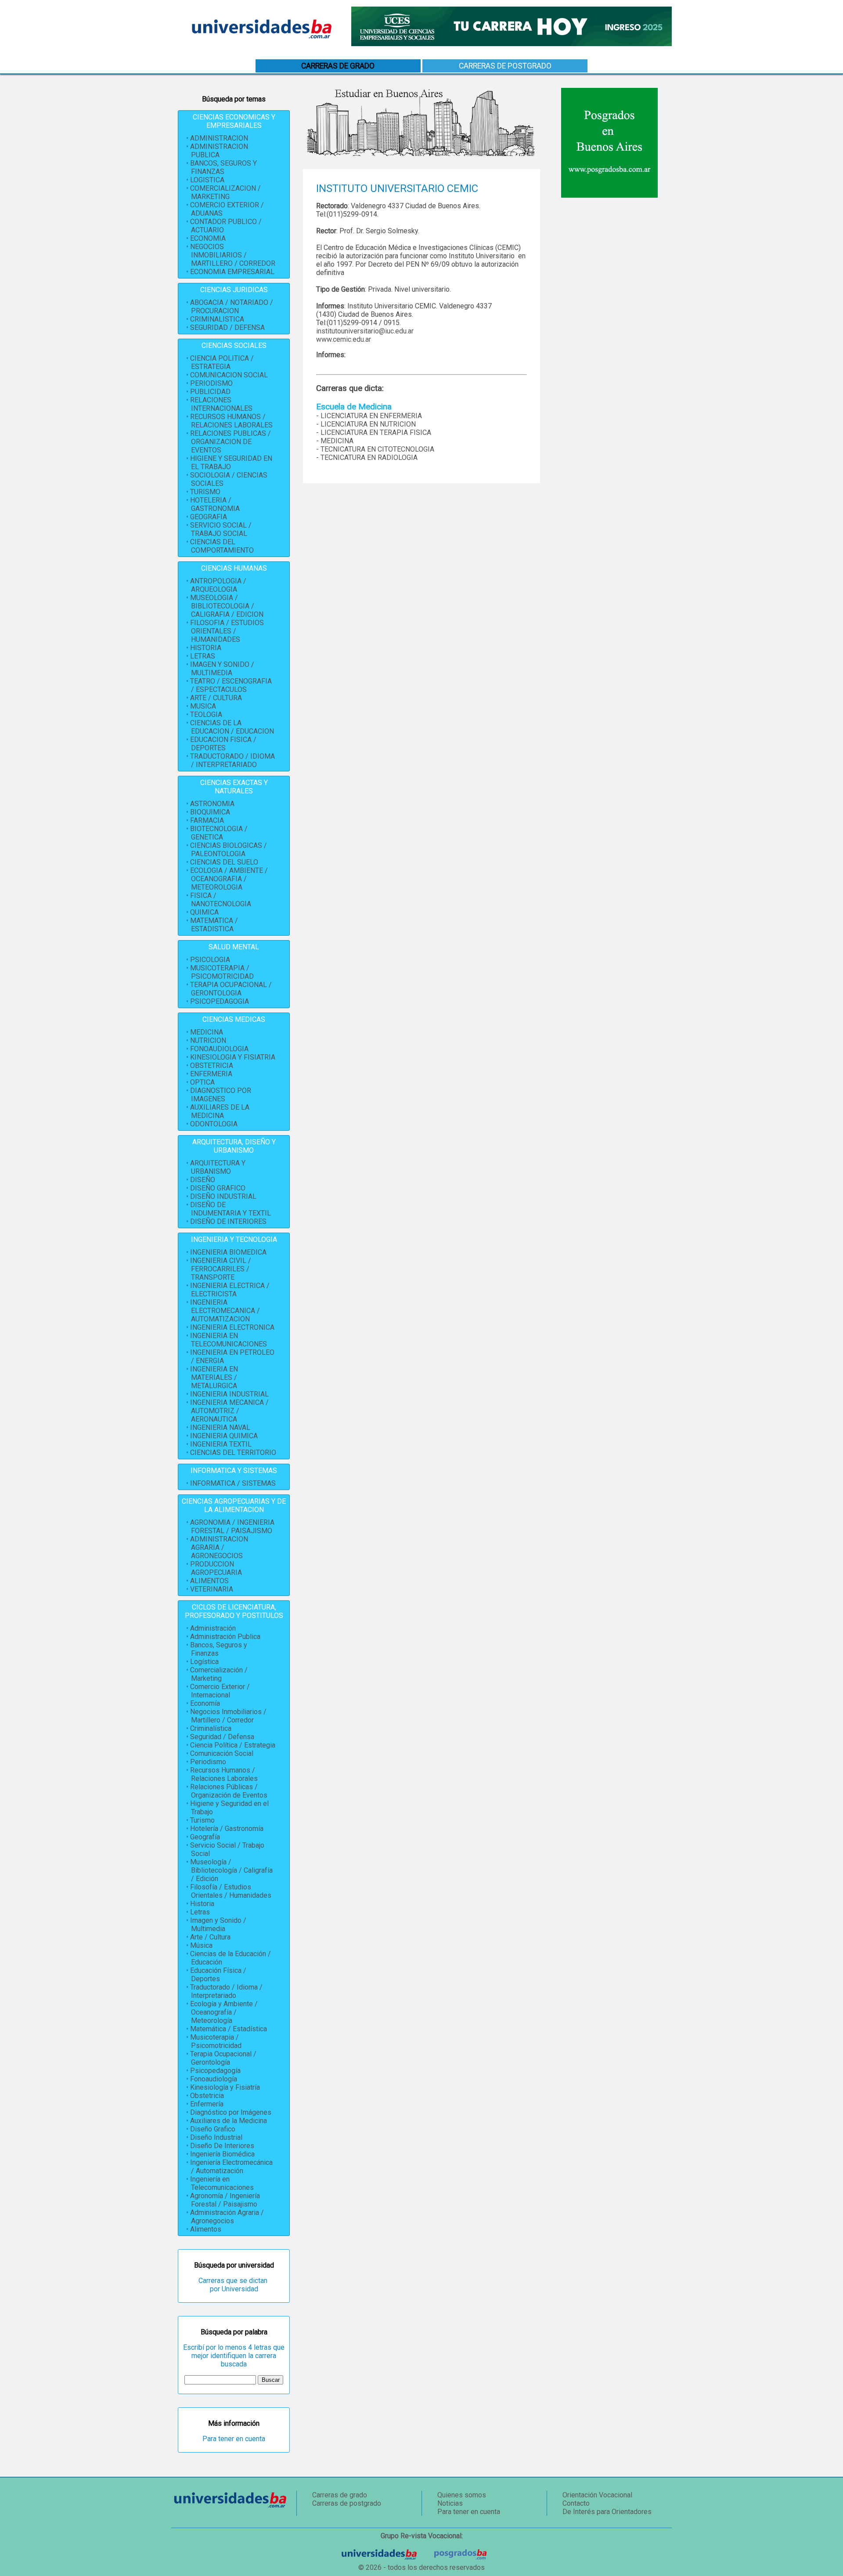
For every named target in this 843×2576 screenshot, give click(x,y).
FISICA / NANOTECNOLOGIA (221, 900)
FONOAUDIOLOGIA (219, 1049)
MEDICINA (207, 1032)
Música (201, 1945)
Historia (202, 1904)
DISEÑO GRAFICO (218, 1188)
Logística (204, 1662)
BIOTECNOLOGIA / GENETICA (219, 833)
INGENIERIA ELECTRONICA (232, 1327)
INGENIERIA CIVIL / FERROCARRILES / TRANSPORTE (221, 1269)
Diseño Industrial (216, 2137)
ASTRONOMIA (212, 804)
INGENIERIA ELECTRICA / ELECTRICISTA (230, 1290)
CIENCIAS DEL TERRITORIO (233, 1453)
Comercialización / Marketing (219, 1674)
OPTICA (202, 1082)
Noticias (450, 2503)
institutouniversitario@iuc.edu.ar (365, 331)
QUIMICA (204, 912)
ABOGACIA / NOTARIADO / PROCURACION (232, 307)
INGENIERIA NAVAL (220, 1427)
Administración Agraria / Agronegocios (227, 2217)
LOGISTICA (207, 180)
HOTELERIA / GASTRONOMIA (215, 504)
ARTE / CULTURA (216, 698)
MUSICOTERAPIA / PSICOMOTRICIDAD (222, 972)
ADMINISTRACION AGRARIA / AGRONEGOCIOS (219, 1547)
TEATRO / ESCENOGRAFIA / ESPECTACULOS (231, 685)
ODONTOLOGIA (214, 1124)
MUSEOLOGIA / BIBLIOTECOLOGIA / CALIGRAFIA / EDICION (227, 606)
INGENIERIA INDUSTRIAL (229, 1394)
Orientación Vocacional (597, 2495)
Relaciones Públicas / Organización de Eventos (229, 1791)
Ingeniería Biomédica (222, 2154)
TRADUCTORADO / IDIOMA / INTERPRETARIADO (232, 760)
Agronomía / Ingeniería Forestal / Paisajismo (225, 2200)
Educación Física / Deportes (218, 1975)
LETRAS (203, 656)
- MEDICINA (335, 441)
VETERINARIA (212, 1589)
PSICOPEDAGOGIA (220, 1001)
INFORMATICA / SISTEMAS (233, 1483)
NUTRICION (208, 1040)
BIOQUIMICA (210, 812)
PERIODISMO (211, 383)
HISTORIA (206, 648)
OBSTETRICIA (212, 1065)
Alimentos (206, 2229)
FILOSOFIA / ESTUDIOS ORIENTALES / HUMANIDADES (227, 631)
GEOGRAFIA (209, 517)
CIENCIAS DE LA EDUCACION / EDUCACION (232, 727)
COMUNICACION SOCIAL (229, 375)
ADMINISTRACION (219, 138)
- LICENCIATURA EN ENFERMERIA (369, 416)
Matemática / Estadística (229, 2029)
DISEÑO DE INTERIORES (228, 1221)
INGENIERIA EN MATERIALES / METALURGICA (214, 1377)
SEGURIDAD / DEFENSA (227, 327)
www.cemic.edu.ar (344, 339)
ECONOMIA (208, 238)
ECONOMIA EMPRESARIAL (232, 272)
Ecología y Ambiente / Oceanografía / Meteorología (224, 2012)
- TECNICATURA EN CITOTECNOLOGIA (375, 449)
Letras (200, 1912)
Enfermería (207, 2104)
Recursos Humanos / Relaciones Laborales (224, 1774)
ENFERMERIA (211, 1074)
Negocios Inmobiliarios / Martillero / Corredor (228, 1716)
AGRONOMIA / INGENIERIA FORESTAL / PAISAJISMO (232, 1527)
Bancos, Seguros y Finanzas (219, 1649)
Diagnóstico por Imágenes (231, 2112)
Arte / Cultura (210, 1937)
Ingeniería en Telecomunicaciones (222, 2183)
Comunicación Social (222, 1753)
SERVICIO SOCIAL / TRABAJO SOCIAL (221, 529)
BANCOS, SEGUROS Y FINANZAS (223, 167)
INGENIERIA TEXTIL (221, 1444)
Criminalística (211, 1728)
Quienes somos (462, 2495)
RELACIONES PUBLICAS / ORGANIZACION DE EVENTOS (231, 442)
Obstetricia (207, 2096)
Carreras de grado (340, 2495)
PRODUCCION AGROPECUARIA (216, 1568)
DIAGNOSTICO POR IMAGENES (221, 1095)
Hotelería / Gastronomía (227, 1829)
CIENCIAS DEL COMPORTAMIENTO (222, 546)
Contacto (576, 2503)
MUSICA (203, 706)
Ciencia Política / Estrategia (233, 1745)
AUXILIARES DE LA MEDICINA (220, 1111)
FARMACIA (207, 820)
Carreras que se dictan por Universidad (234, 2285)
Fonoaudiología (214, 2079)
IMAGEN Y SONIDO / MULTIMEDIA (222, 669)
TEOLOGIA (206, 715)
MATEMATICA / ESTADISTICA (214, 925)
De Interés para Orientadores (607, 2512)
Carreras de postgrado (505, 66)
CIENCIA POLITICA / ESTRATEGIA (222, 362)
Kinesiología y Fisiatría (225, 2087)
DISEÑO (203, 1180)
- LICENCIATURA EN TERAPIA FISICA (374, 432)
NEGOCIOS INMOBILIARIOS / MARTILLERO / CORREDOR (233, 255)
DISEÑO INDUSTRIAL (223, 1196)
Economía (205, 1703)
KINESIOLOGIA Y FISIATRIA (233, 1057)
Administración (213, 1628)
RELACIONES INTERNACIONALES (221, 404)
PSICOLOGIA (210, 960)
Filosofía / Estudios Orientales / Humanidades (231, 1891)
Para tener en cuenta (234, 2439)
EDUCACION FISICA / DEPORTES (223, 744)
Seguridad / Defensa (222, 1737)
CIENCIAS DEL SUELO (224, 862)
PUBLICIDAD (210, 392)
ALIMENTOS (209, 1581)
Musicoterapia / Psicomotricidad (216, 2041)
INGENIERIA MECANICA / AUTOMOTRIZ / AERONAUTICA (229, 1411)
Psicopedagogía (215, 2071)
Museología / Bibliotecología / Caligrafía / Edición (231, 1870)
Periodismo (208, 1762)
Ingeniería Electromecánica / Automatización (231, 2167)
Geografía (205, 1837)
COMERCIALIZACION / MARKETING (225, 192)
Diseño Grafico (213, 2129)
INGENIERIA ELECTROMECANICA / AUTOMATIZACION (225, 1311)
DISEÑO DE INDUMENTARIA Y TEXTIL (231, 1209)
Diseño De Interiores (222, 2146)
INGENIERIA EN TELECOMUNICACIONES (229, 1340)
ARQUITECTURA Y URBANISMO (218, 1167)
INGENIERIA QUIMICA (224, 1436)
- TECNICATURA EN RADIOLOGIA (367, 458)
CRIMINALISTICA (217, 319)
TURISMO (205, 492)
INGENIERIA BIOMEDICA (228, 1252)
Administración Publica (225, 1637)
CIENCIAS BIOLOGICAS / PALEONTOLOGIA (229, 850)
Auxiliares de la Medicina (229, 2121)
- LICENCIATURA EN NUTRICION (366, 424)
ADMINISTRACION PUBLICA (219, 151)
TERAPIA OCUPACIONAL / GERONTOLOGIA (231, 989)
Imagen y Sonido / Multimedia (218, 1925)
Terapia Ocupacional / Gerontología (223, 2058)
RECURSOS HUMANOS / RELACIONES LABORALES (231, 421)
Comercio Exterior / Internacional (220, 1691)
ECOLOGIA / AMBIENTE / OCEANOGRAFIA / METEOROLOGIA (229, 879)
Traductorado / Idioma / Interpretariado (226, 1991)
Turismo (202, 1820)
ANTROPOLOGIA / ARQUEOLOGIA (218, 585)
